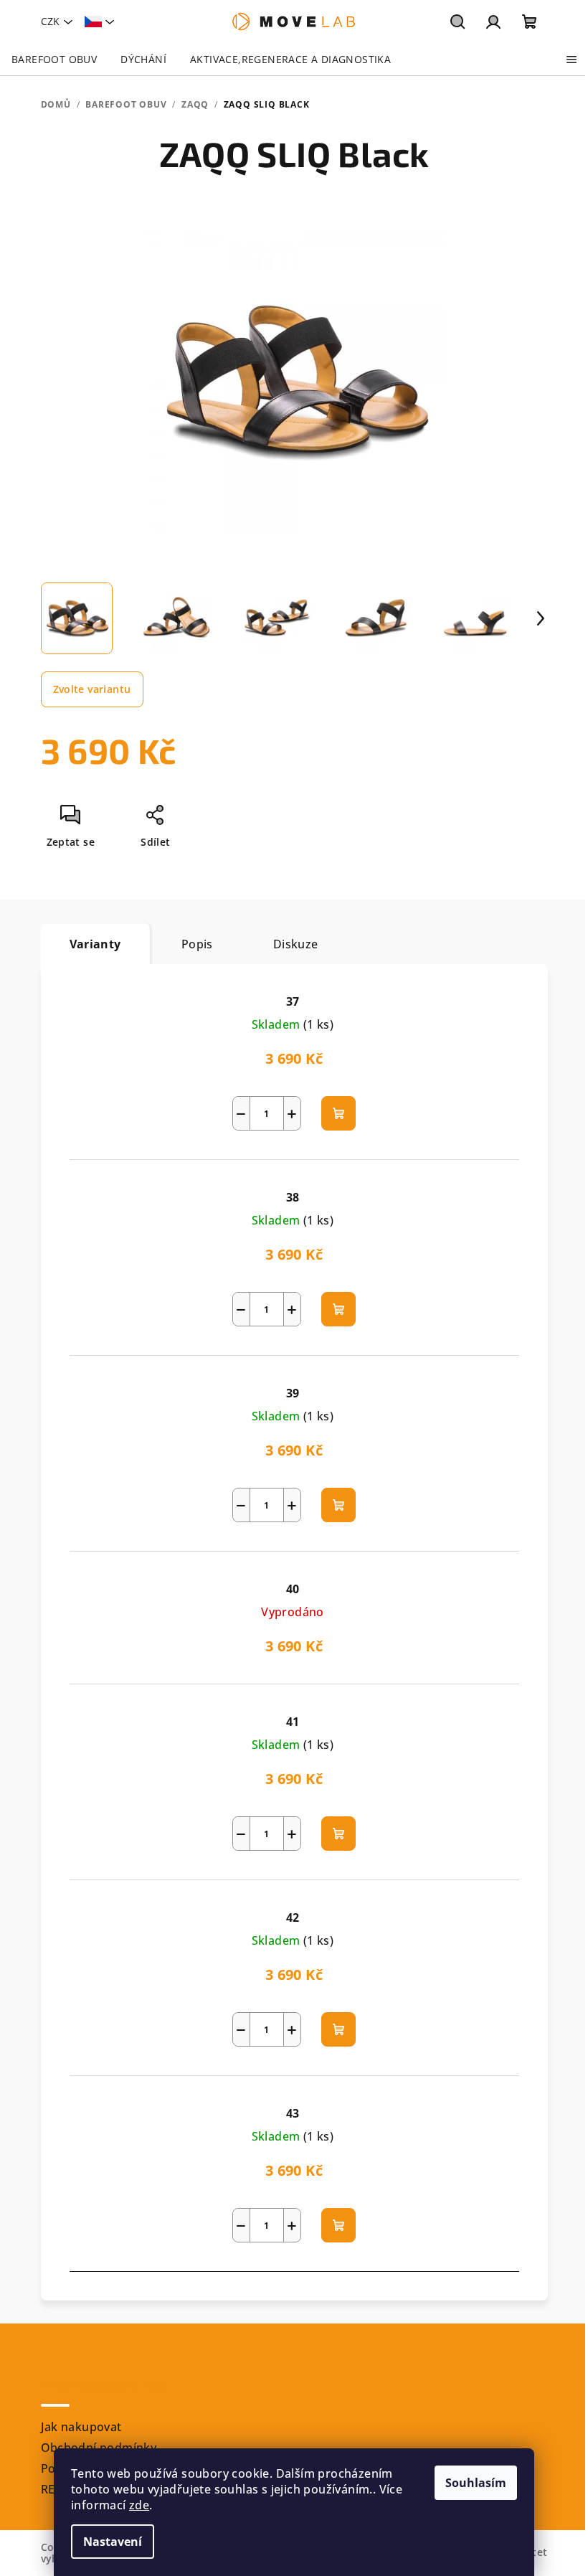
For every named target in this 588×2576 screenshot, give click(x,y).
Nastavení (113, 2542)
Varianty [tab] (95, 944)
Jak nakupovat (81, 2427)
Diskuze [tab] (296, 944)
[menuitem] (54, 60)
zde (139, 2505)
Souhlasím (476, 2483)
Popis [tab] (197, 944)
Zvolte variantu (92, 689)
